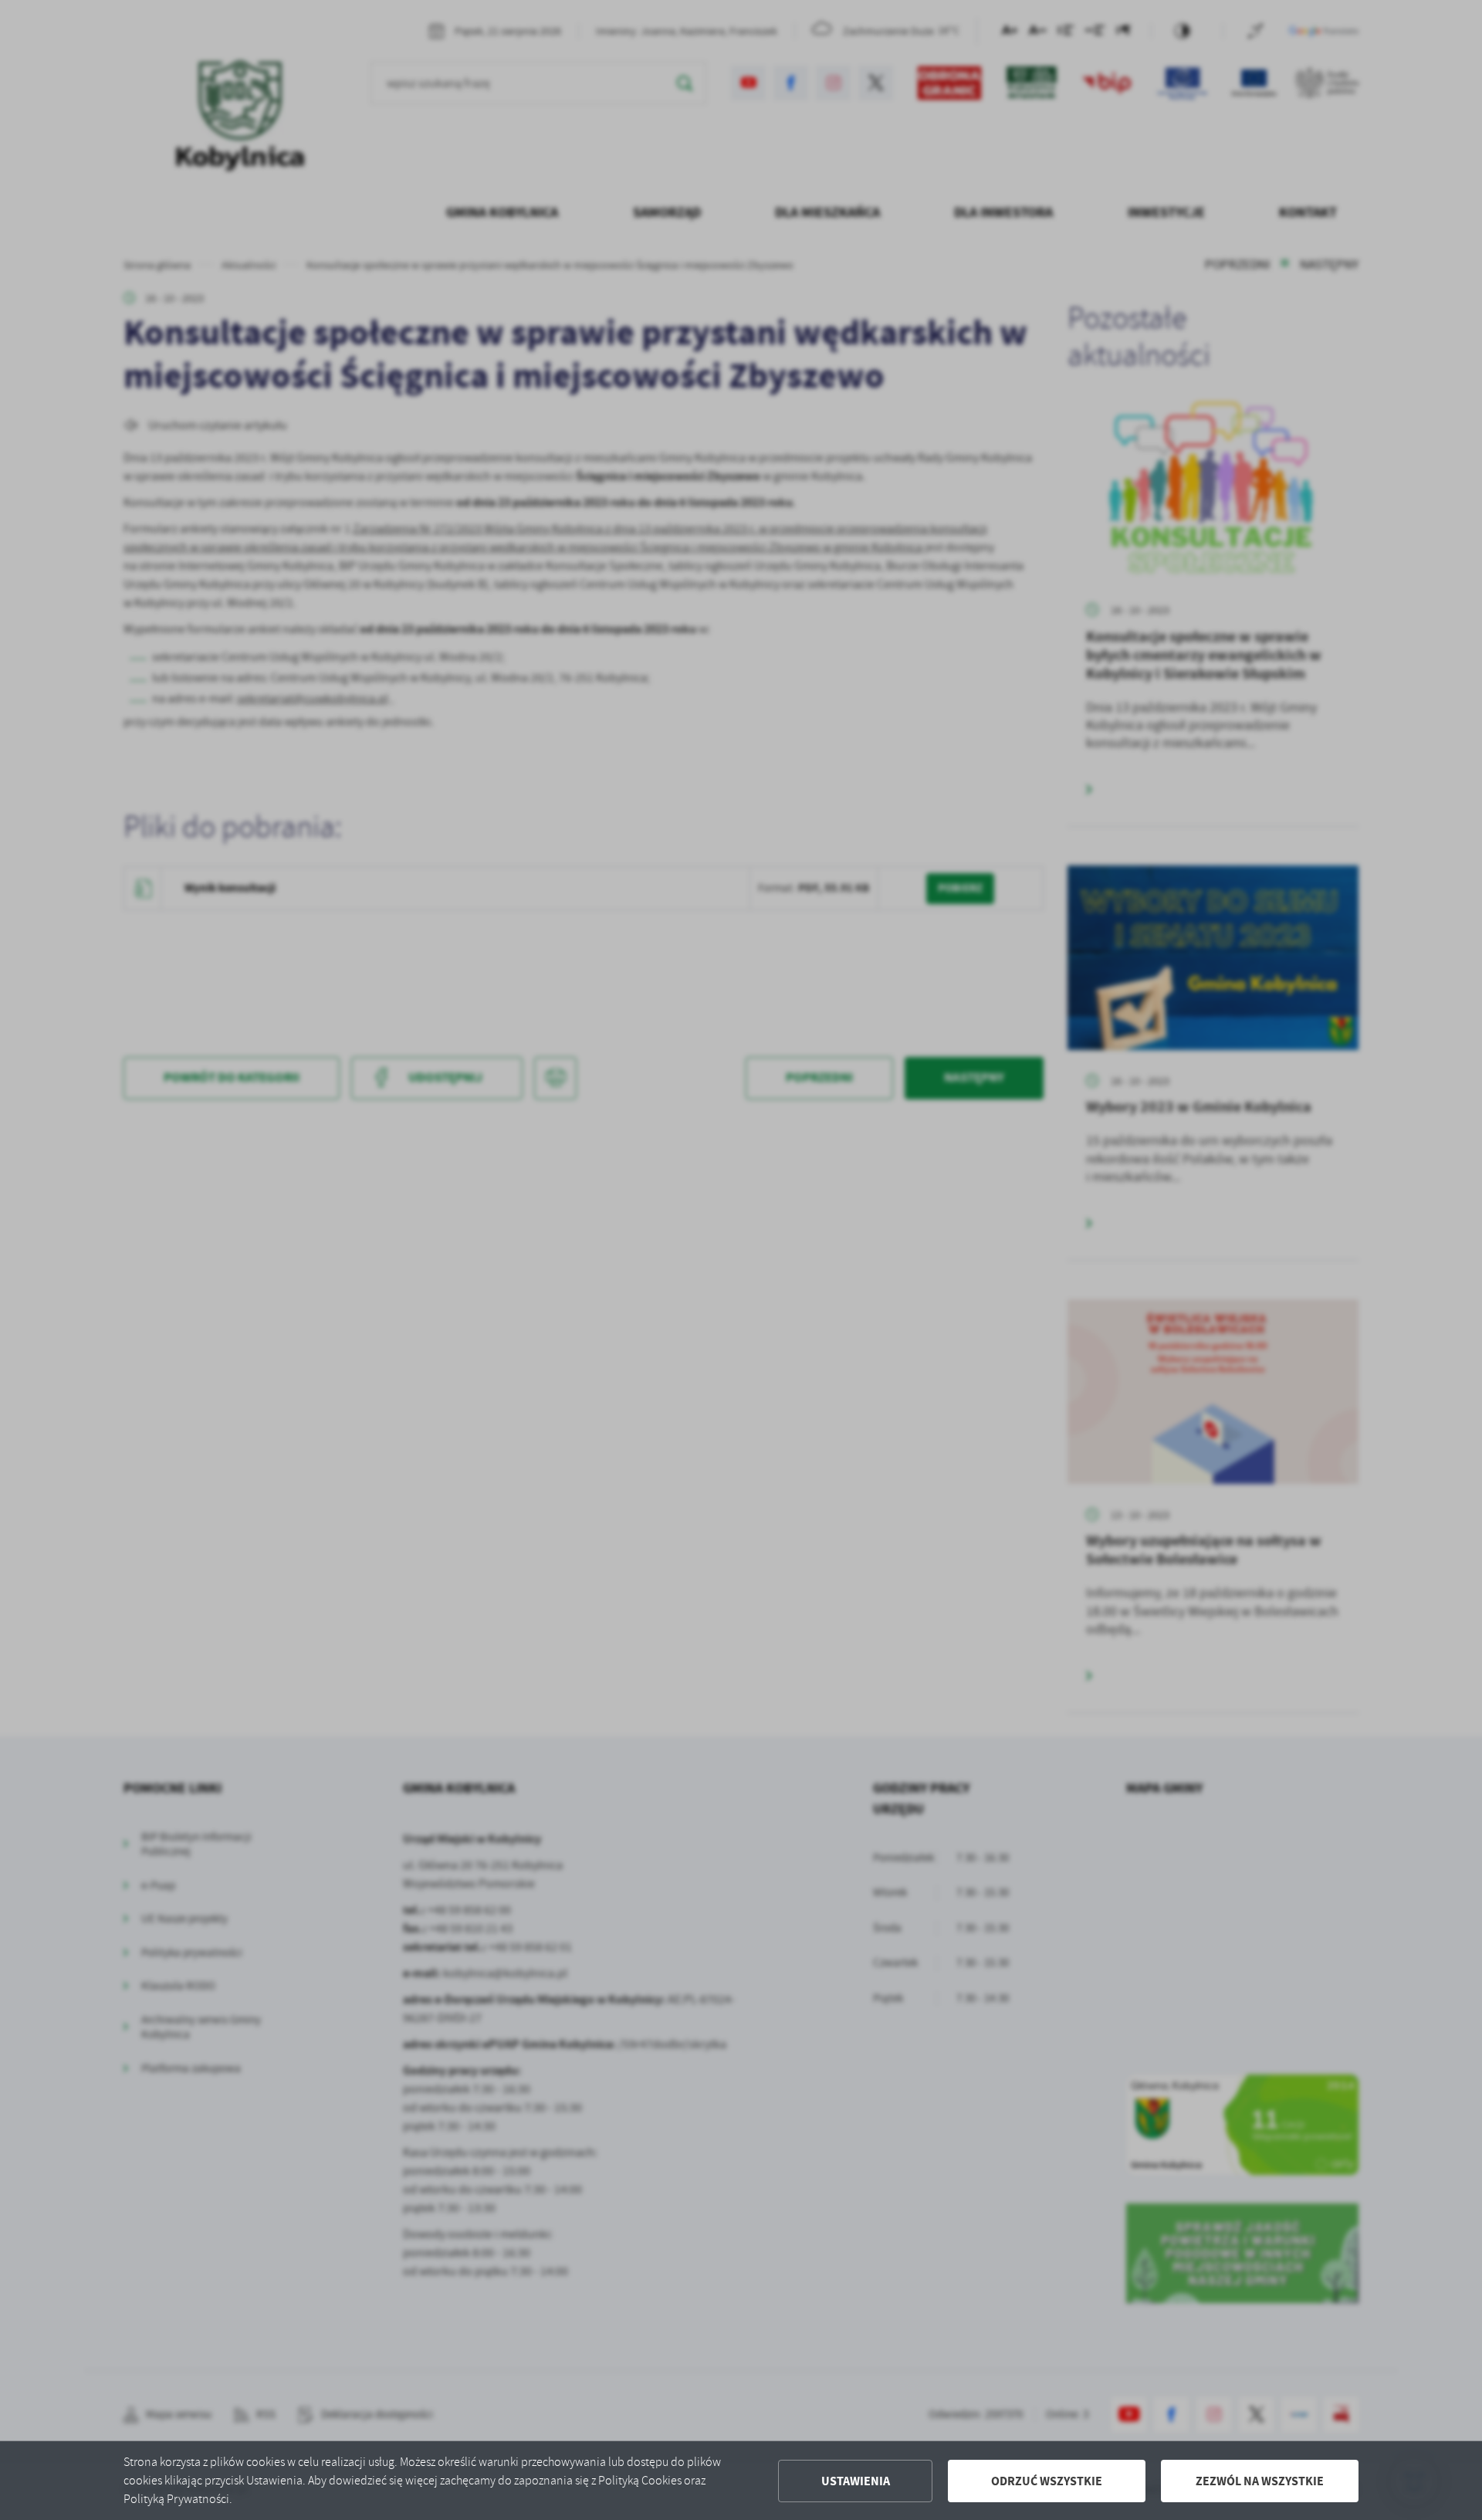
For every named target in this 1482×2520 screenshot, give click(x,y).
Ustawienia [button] (856, 2481)
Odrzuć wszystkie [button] (1047, 2481)
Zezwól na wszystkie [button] (1260, 2481)
